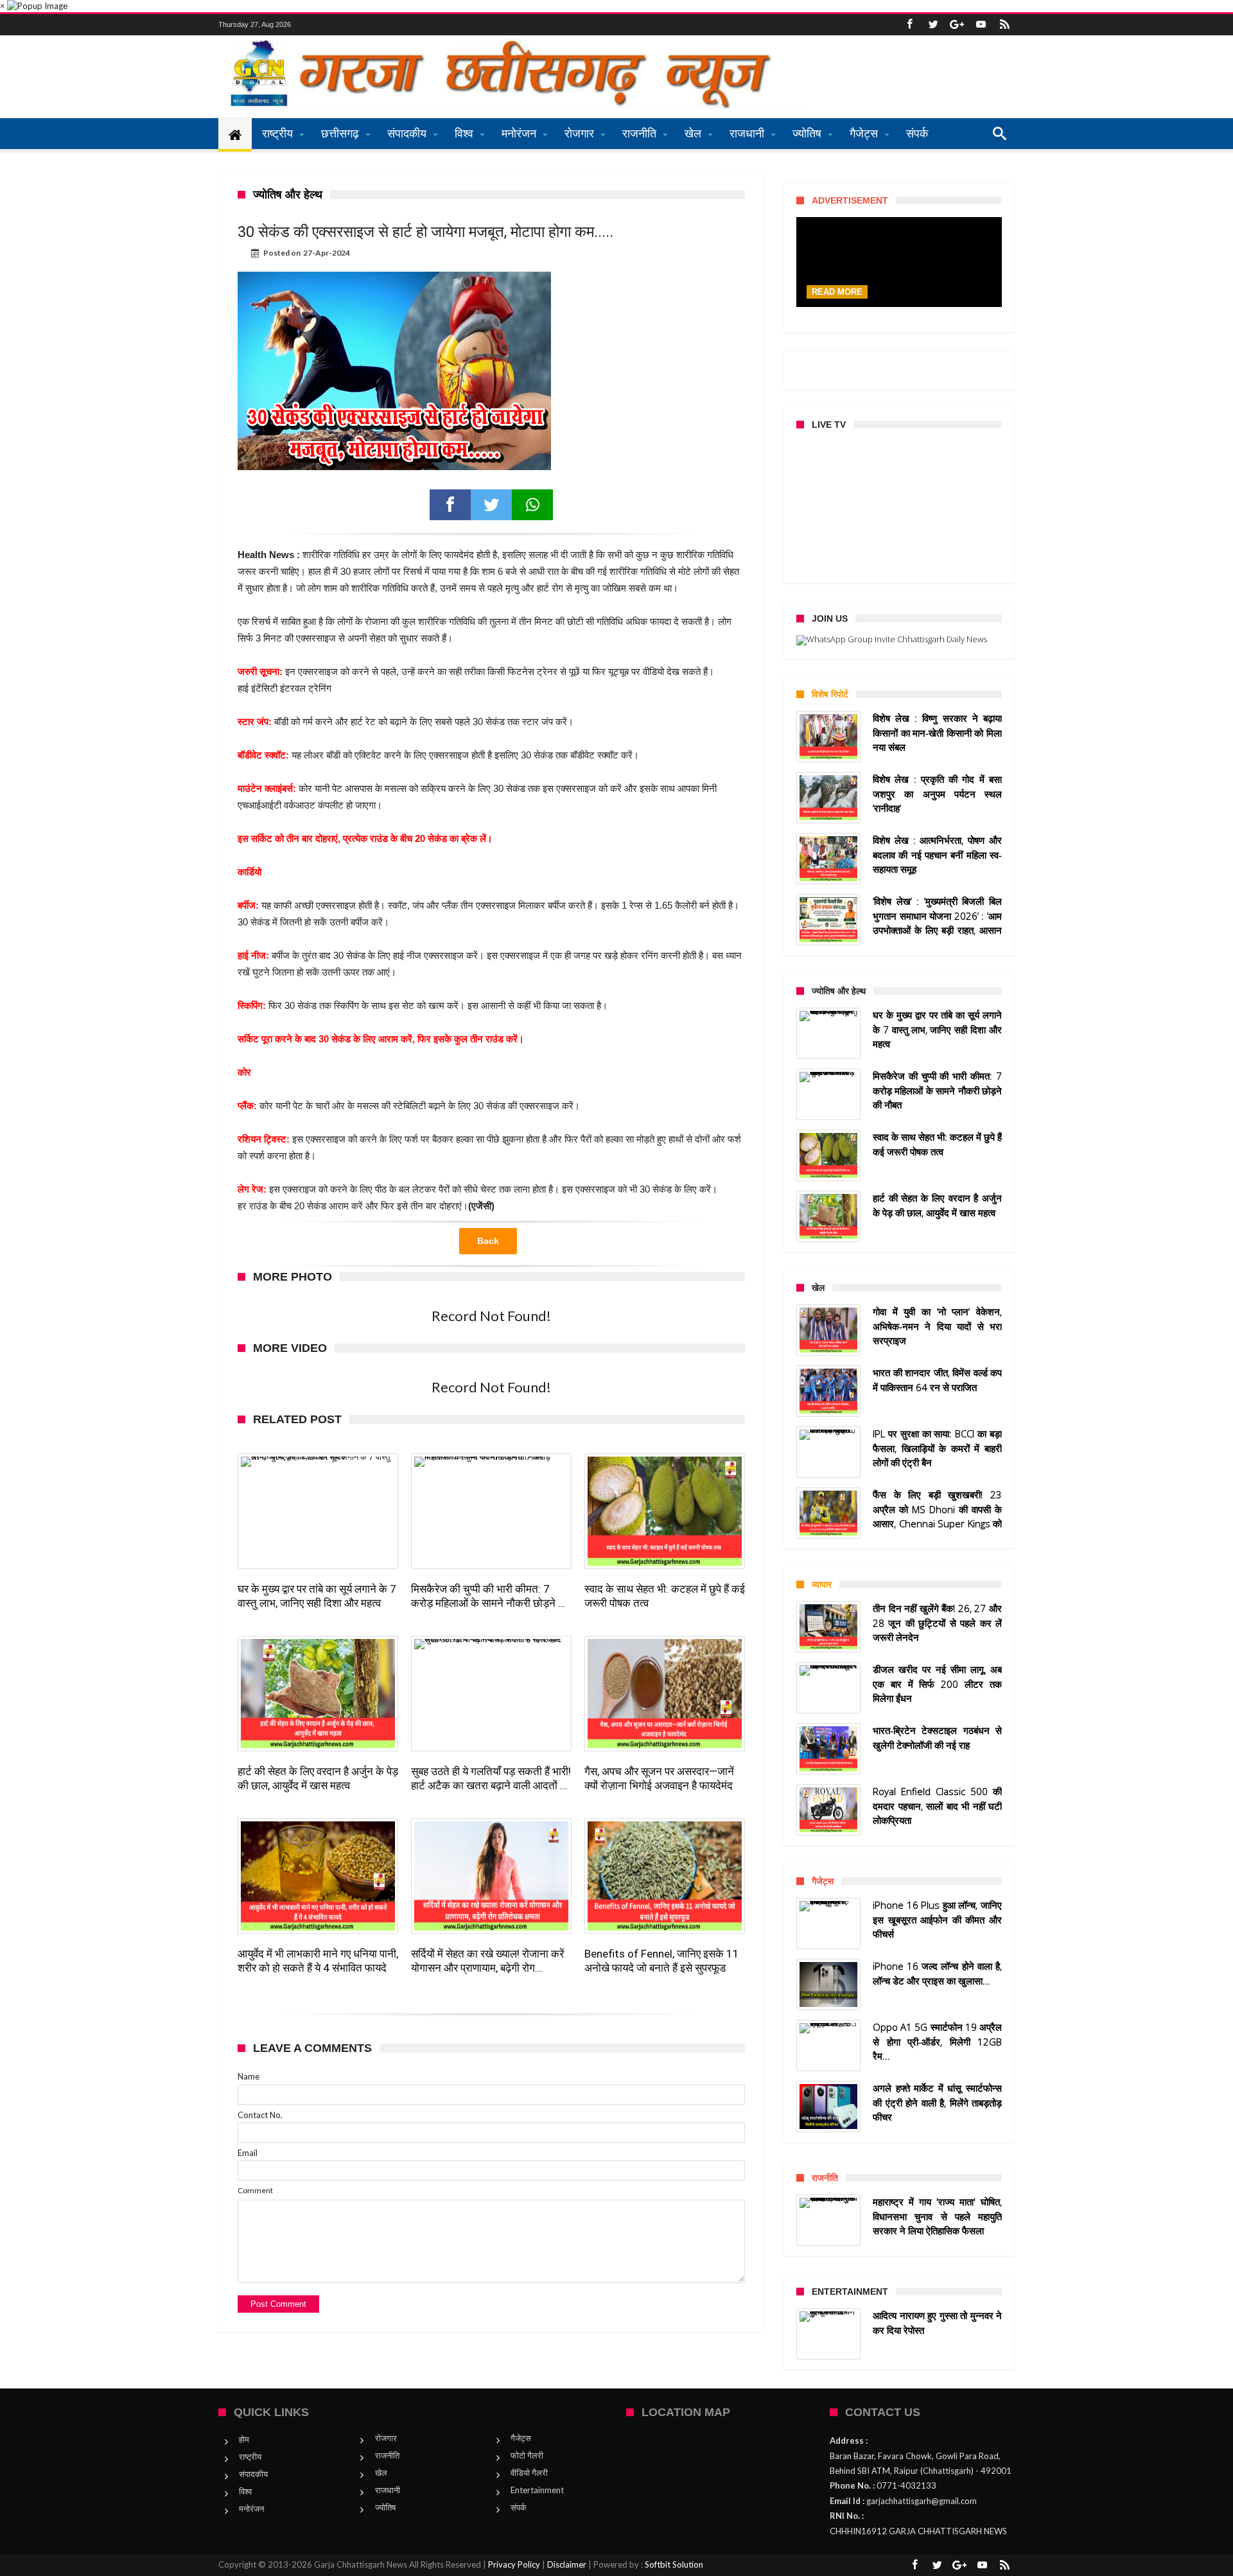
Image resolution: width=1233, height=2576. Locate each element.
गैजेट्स (521, 2438)
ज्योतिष (385, 2507)
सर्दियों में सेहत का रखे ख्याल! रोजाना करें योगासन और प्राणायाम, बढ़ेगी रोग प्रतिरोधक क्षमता (487, 1961)
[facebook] (450, 505)
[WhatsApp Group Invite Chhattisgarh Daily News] (899, 640)
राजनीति (387, 2455)
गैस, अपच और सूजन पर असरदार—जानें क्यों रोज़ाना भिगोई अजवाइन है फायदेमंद (659, 1778)
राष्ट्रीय (250, 2457)
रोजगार (386, 2438)
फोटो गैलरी (527, 2455)
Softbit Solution (674, 2564)
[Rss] (1004, 25)
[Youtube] (981, 25)
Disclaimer (567, 2564)
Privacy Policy (514, 2564)
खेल (381, 2473)
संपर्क (519, 2507)
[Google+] (957, 25)
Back (488, 1241)
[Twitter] (933, 25)
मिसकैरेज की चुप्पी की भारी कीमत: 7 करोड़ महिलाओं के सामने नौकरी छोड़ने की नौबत (490, 1596)
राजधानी (388, 2490)
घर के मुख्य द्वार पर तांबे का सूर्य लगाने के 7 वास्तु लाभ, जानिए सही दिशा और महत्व (317, 1596)
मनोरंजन (251, 2509)
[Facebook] (909, 25)
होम (244, 2439)
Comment (255, 2190)
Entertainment (537, 2490)
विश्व (245, 2491)
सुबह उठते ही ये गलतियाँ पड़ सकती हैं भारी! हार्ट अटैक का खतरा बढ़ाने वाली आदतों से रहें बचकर (491, 1779)
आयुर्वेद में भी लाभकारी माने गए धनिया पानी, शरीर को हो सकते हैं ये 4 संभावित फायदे (318, 1961)
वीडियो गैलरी (529, 2473)
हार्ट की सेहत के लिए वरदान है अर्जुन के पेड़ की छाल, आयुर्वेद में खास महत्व (318, 1778)
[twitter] (491, 505)
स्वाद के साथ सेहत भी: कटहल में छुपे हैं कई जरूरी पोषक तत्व (665, 1596)
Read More (837, 292)
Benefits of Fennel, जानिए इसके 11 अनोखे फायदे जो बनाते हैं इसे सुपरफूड (662, 1961)
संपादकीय (253, 2474)
